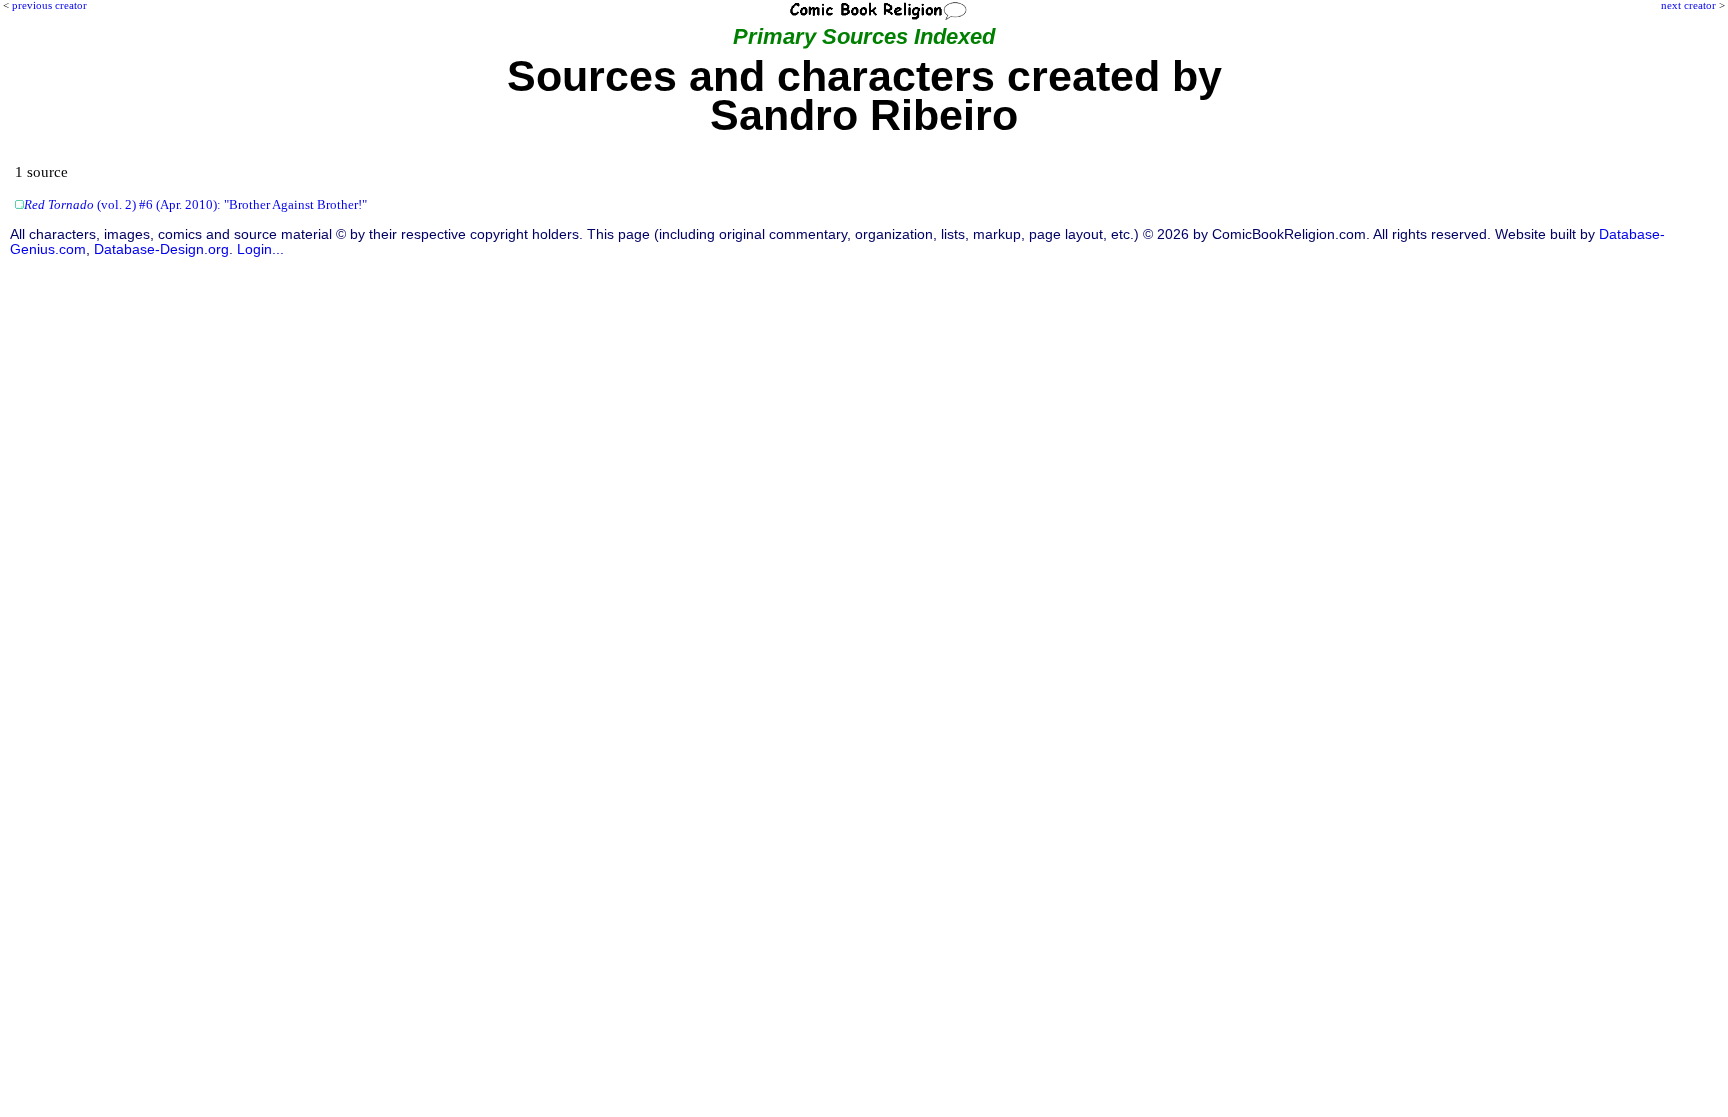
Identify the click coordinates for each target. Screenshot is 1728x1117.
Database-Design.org (161, 249)
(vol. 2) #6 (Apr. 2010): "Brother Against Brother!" (195, 205)
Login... (260, 249)
